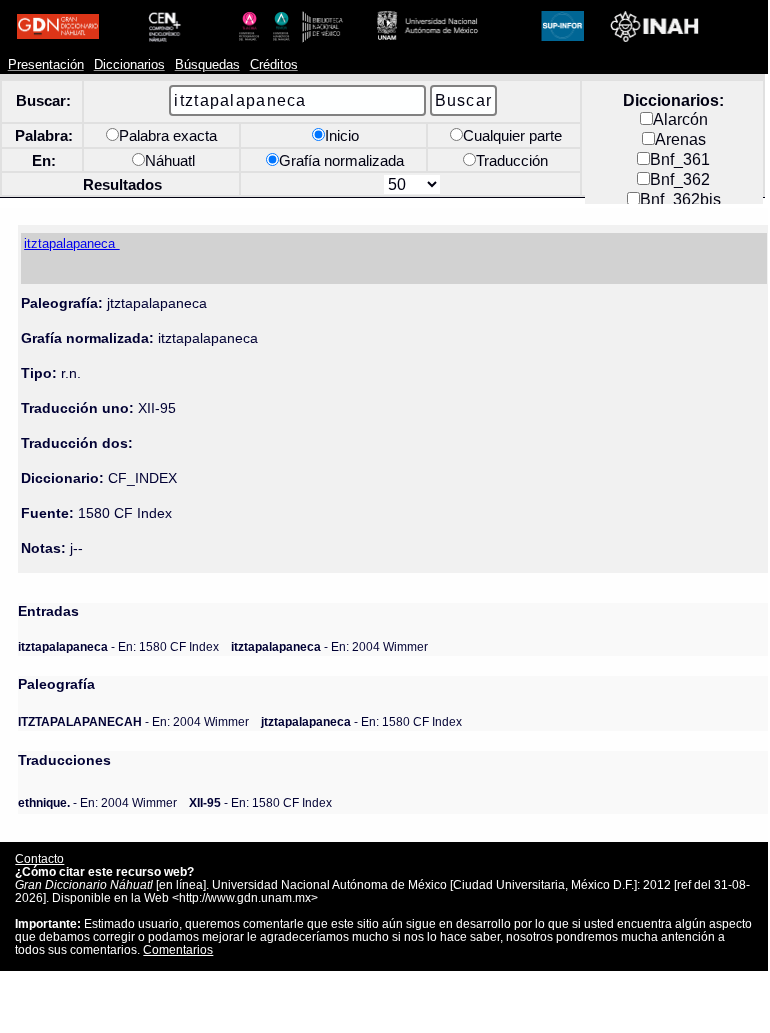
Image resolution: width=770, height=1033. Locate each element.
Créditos (274, 65)
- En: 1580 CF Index (118, 646)
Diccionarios (129, 65)
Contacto (39, 858)
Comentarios (178, 949)
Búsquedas (207, 65)
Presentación (46, 65)
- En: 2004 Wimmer (329, 646)
